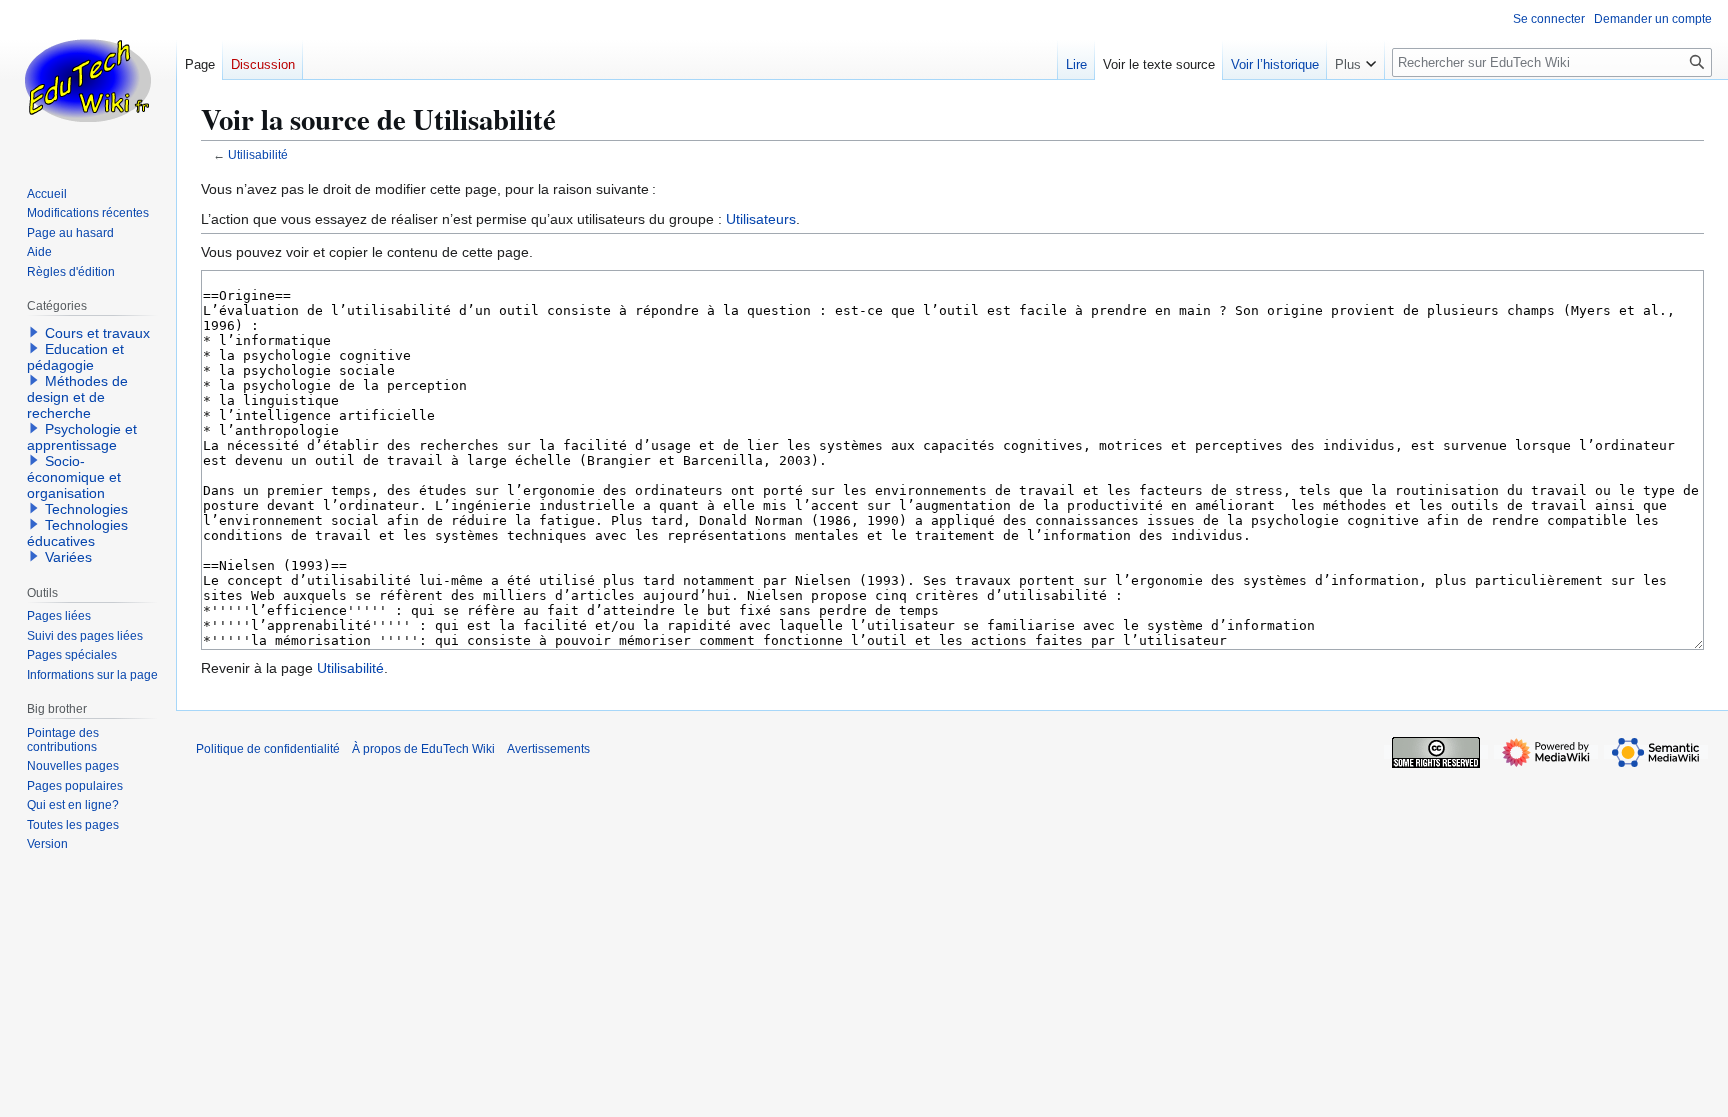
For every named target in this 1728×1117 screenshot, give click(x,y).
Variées (68, 557)
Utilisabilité (258, 154)
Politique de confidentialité (268, 749)
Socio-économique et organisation (74, 477)
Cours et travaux (97, 333)
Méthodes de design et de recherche (77, 397)
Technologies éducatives (77, 533)
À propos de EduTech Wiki (423, 749)
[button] (1355, 60)
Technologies (86, 509)
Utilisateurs (761, 219)
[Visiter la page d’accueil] (88, 80)
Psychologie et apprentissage (82, 437)
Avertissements (548, 749)
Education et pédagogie (75, 357)
